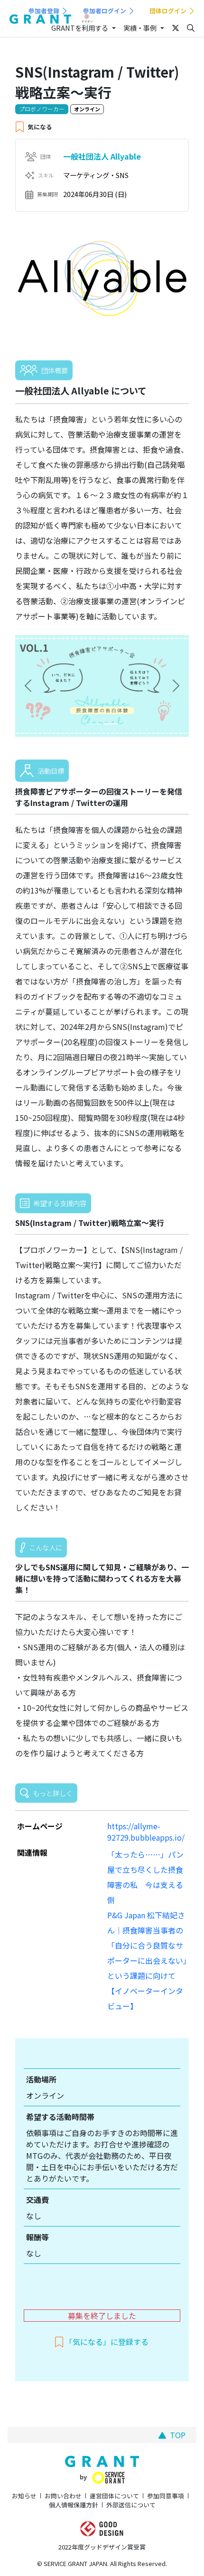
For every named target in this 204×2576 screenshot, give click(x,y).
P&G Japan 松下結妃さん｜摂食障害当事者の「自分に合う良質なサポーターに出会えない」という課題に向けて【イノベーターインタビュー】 (147, 1960)
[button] (28, 686)
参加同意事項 (166, 2496)
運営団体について (114, 2496)
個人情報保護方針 (74, 2505)
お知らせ (24, 2496)
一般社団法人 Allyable (102, 156)
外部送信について (131, 2505)
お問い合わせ (63, 2496)
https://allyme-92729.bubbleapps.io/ (146, 1832)
